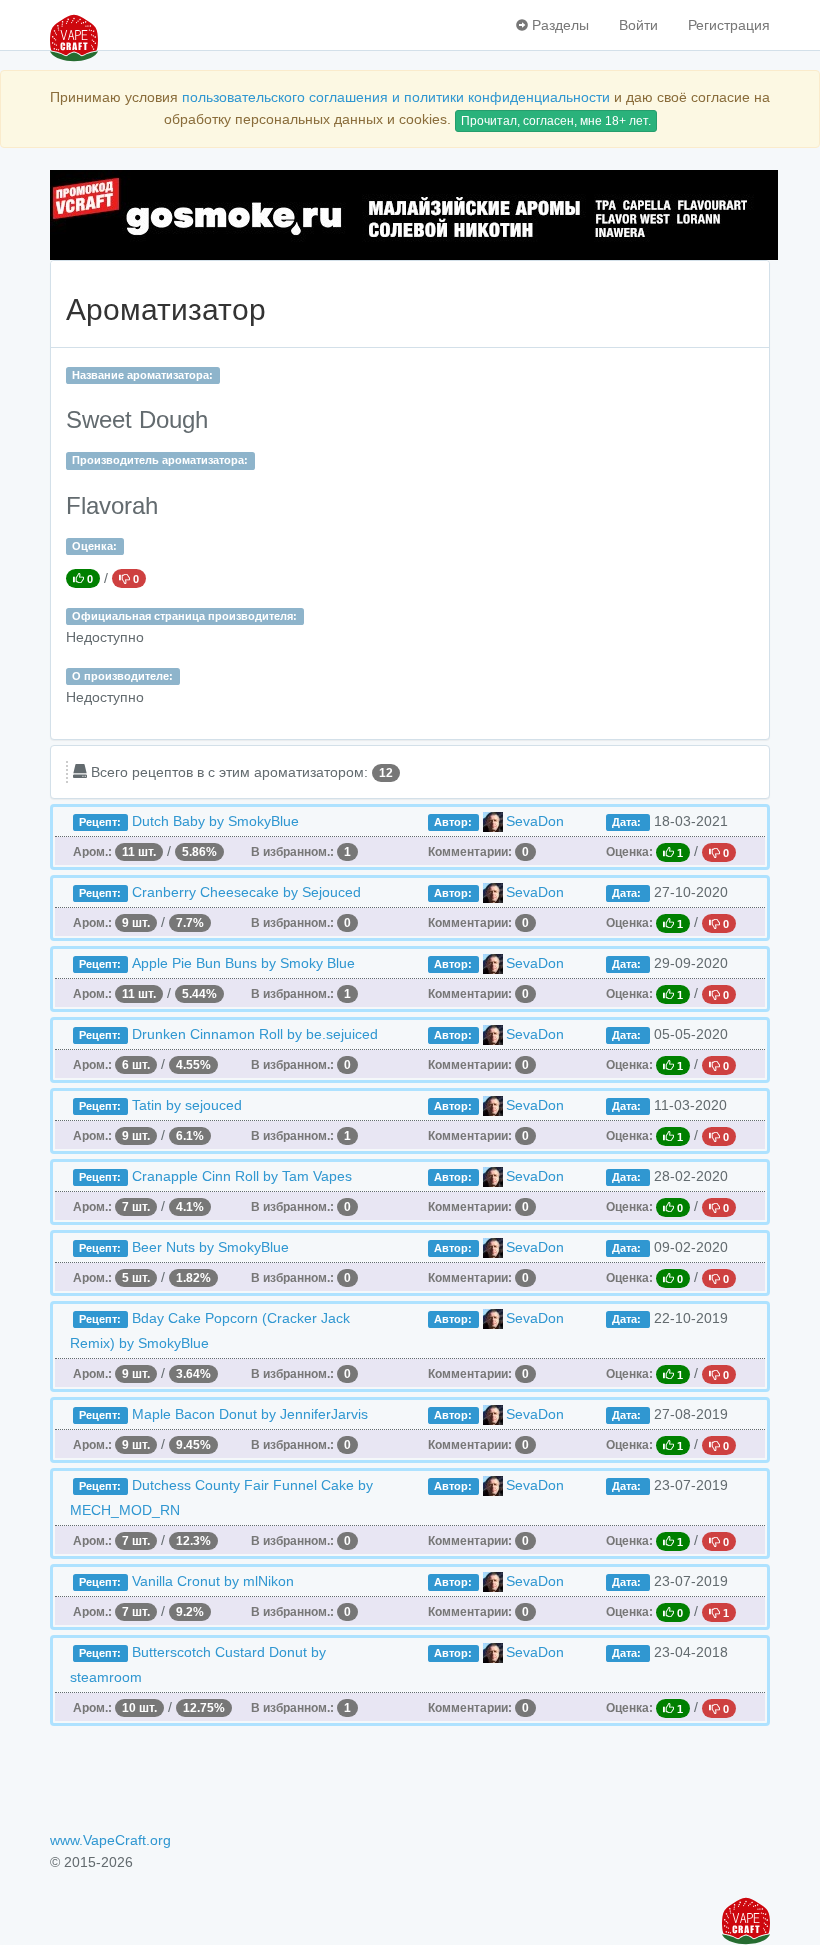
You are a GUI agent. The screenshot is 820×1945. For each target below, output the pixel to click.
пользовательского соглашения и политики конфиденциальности (396, 97)
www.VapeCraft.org (110, 1840)
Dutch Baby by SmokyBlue (215, 821)
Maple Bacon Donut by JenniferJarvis (250, 1414)
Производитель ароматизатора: (160, 460)
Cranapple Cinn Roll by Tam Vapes (242, 1176)
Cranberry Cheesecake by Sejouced (246, 892)
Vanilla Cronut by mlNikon (213, 1581)
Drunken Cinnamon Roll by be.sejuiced (255, 1034)
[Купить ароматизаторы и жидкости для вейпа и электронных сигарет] (410, 215)
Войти (638, 25)
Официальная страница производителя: (184, 616)
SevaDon (535, 821)
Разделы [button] (558, 25)
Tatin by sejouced (187, 1105)
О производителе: (122, 676)
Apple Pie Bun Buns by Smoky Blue (243, 963)
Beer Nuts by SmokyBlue (210, 1247)
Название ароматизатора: (142, 375)
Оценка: (94, 546)
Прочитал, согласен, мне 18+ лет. (556, 121)
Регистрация (729, 25)
